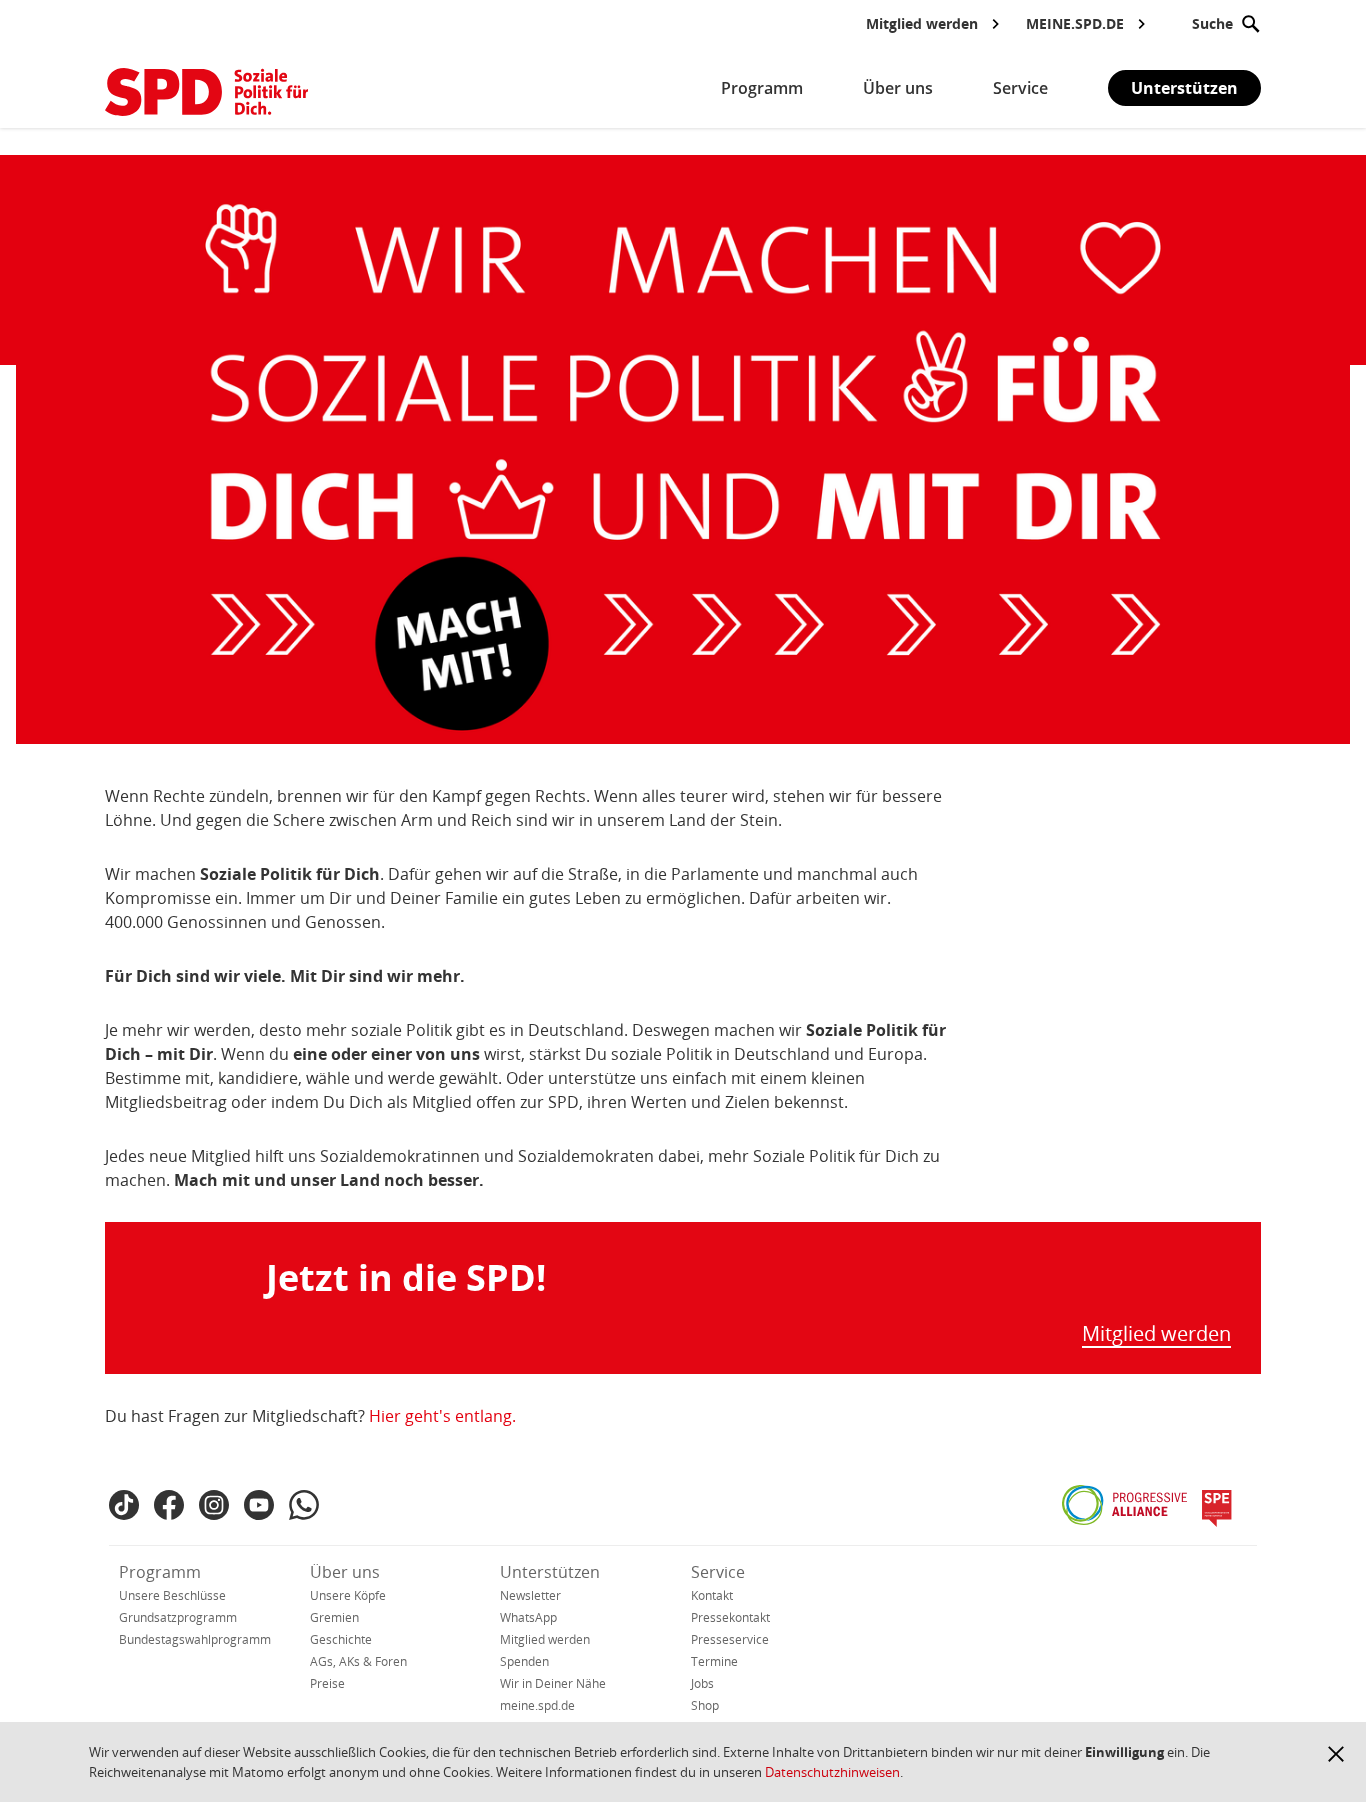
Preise (327, 1683)
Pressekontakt (730, 1617)
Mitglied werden (1156, 1334)
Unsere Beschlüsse (172, 1595)
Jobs (702, 1683)
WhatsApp (528, 1617)
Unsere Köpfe (348, 1595)
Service (718, 1572)
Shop (705, 1705)
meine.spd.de (537, 1705)
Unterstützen (1184, 88)
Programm (160, 1572)
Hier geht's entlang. (442, 1416)
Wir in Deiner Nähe (553, 1683)
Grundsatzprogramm (178, 1617)
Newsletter (530, 1595)
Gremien (334, 1617)
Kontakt (712, 1595)
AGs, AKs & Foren (358, 1661)
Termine (714, 1661)
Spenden (524, 1661)
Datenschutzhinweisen (832, 1772)
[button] (1336, 1754)
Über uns (345, 1572)
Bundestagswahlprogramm (195, 1639)
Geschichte (341, 1639)
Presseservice (730, 1639)
